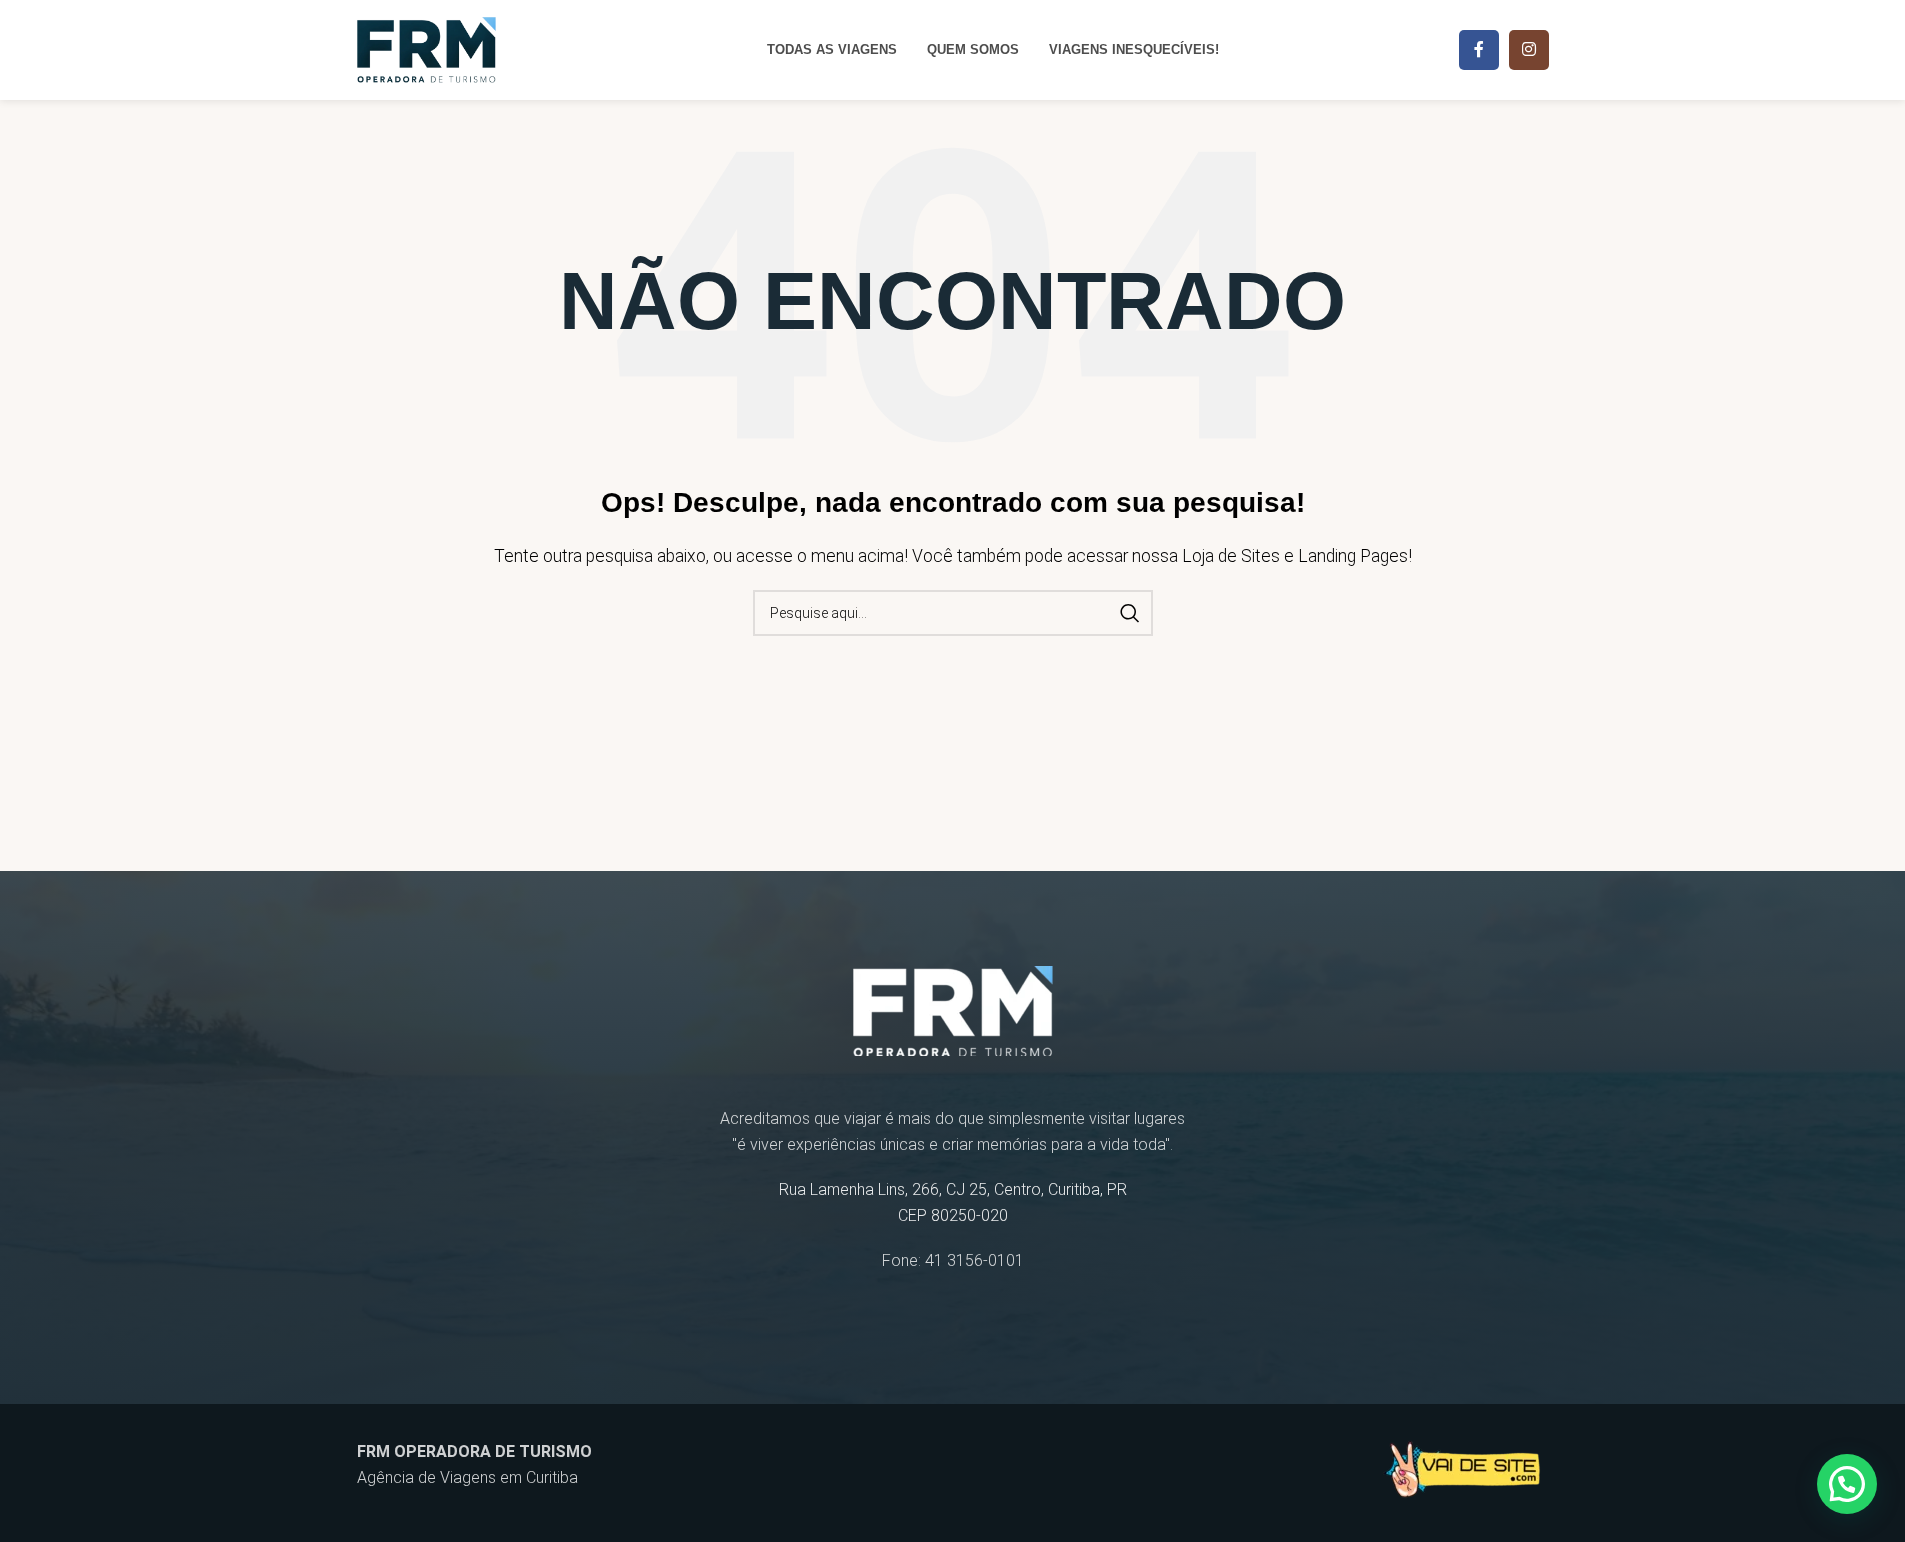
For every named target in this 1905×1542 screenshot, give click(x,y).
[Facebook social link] (1479, 50)
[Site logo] (427, 48)
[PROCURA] (1130, 613)
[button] (1847, 1484)
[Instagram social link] (1529, 50)
